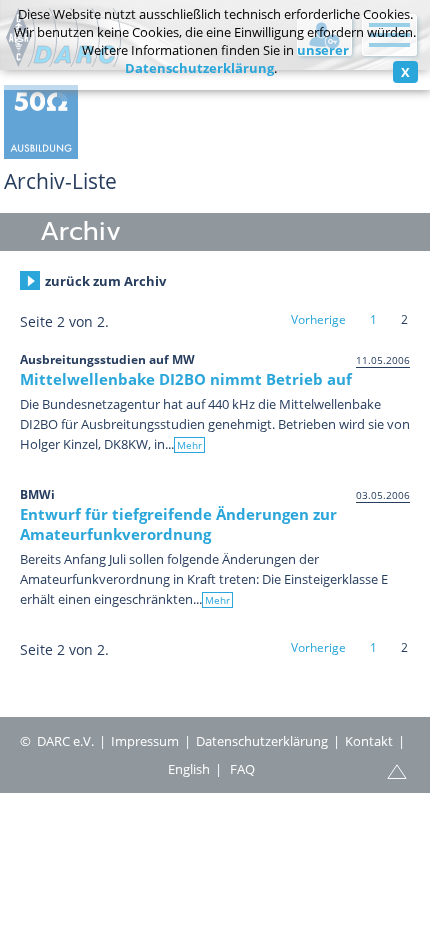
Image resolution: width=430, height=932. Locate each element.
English (189, 769)
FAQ (242, 769)
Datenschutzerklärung (262, 741)
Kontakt (369, 741)
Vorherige (318, 319)
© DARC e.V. (57, 741)
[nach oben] (397, 770)
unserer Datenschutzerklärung (237, 59)
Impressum (145, 741)
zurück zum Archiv (105, 281)
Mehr (189, 445)
